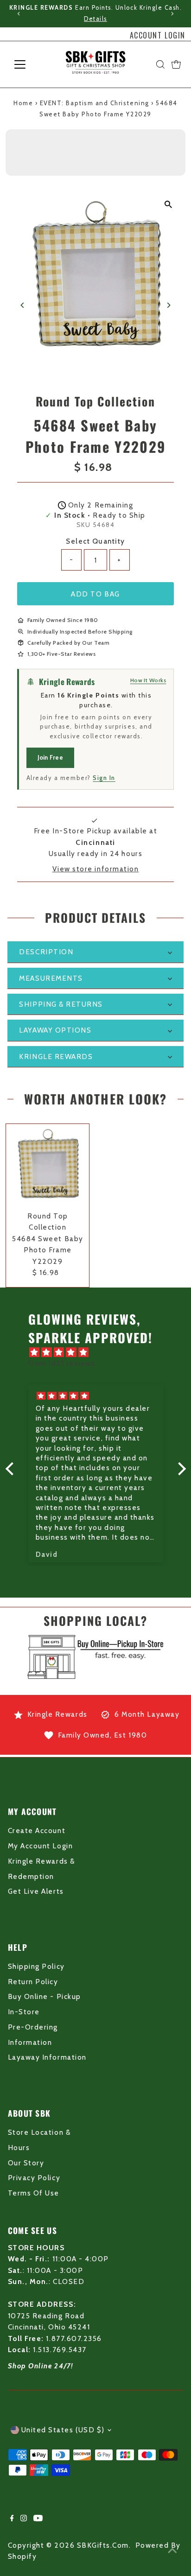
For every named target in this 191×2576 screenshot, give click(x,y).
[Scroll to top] (172, 2551)
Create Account (37, 1830)
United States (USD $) (63, 2430)
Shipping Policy (36, 1966)
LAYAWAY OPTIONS (55, 1030)
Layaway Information (47, 2057)
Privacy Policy (34, 2178)
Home (23, 103)
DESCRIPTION (46, 952)
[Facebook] (12, 2519)
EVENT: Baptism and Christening (95, 103)
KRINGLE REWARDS (56, 1056)
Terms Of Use (34, 2193)
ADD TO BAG (95, 594)
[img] (100, 1352)
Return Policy (33, 1982)
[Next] (172, 14)
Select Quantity (95, 541)
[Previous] (19, 14)
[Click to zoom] (168, 205)
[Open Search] (160, 64)
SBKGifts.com (103, 2545)
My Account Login (40, 1846)
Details (95, 19)
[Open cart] (176, 64)
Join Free (50, 757)
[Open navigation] (29, 64)
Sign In (104, 778)
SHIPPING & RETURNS (61, 1004)
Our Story (26, 2163)
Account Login (158, 35)
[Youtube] (38, 2519)
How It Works (148, 680)
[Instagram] (24, 2519)
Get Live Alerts (36, 1891)
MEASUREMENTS (51, 978)
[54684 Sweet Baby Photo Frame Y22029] (48, 1165)
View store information (96, 869)
